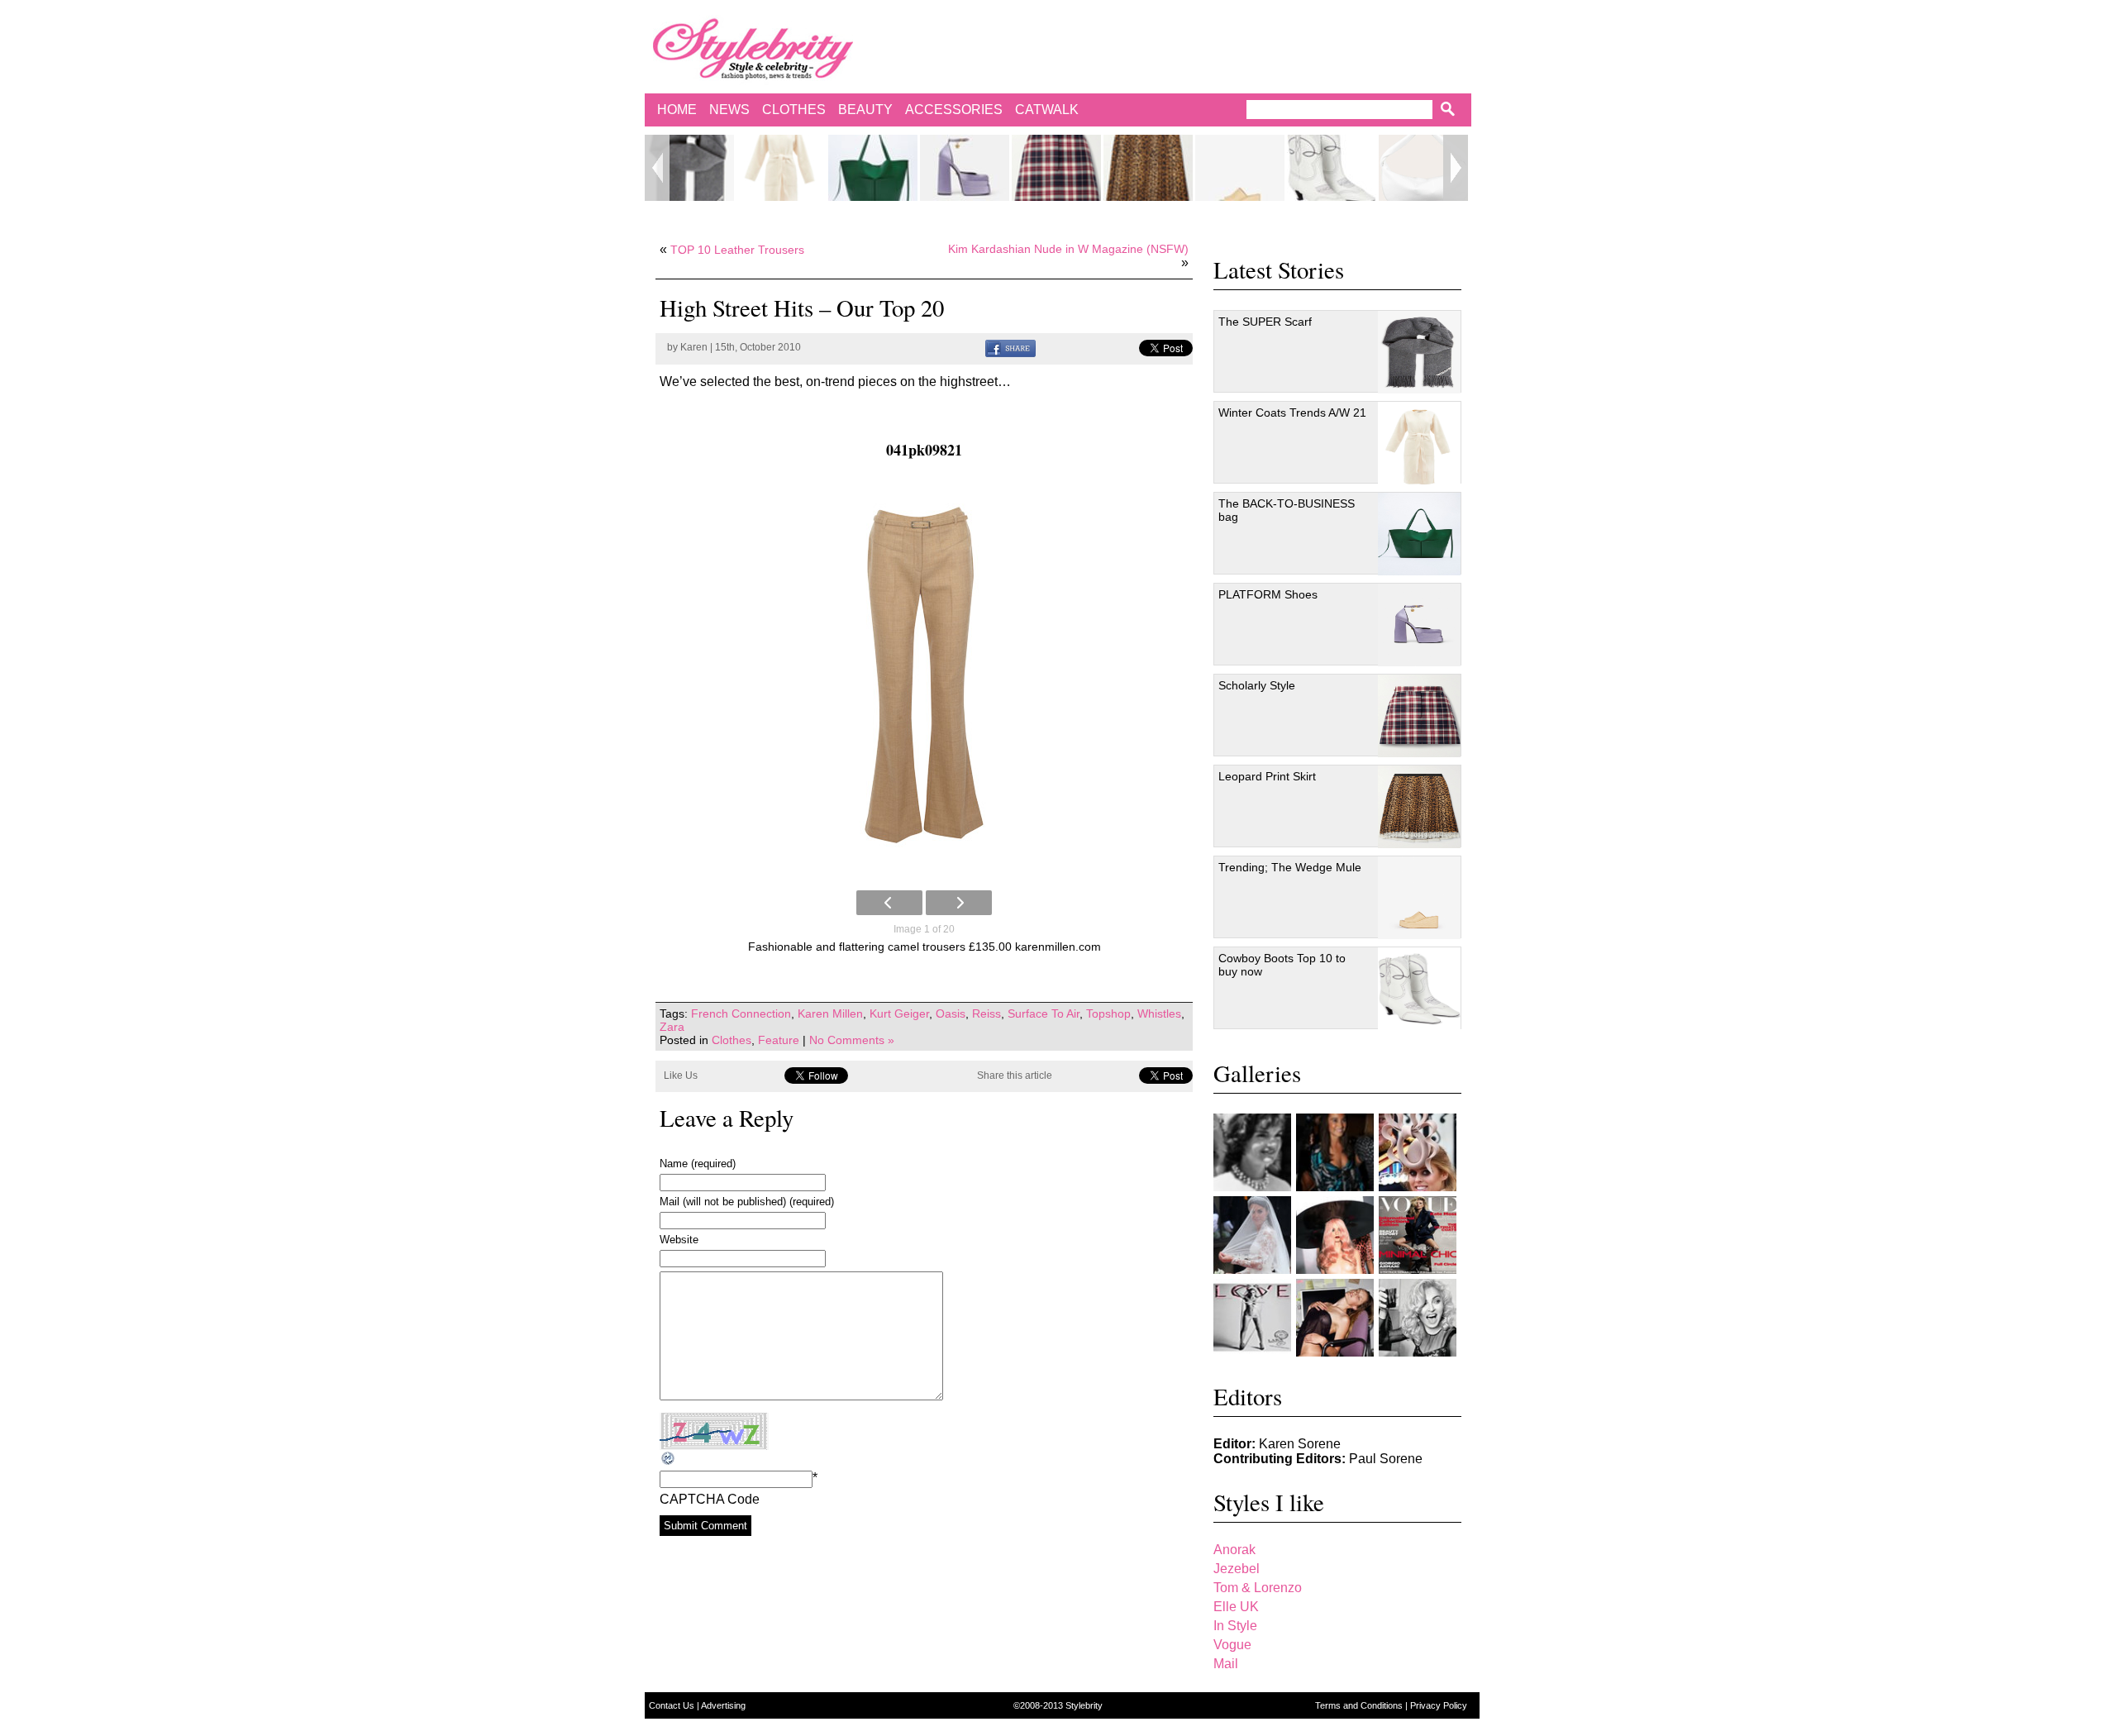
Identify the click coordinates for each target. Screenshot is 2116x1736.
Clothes (794, 110)
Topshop (1108, 1013)
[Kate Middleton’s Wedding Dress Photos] (1252, 1235)
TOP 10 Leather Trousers (737, 250)
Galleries (1257, 1073)
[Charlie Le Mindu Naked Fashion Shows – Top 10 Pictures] (1335, 1235)
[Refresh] (669, 1459)
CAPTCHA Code (710, 1499)
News (729, 110)
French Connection (741, 1013)
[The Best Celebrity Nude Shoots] (1252, 1318)
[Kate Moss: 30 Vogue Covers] (1418, 1235)
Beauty (865, 110)
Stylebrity (1084, 1705)
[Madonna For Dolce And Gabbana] (1418, 1318)
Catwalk (1047, 110)
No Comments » (852, 1040)
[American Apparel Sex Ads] (1335, 1318)
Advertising (723, 1705)
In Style (1235, 1626)
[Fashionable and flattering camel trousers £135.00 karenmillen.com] (924, 675)
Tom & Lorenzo (1258, 1588)
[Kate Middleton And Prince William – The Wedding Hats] (1418, 1152)
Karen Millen (830, 1013)
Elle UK (1236, 1607)
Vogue (1232, 1645)
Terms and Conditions (1360, 1705)
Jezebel (1237, 1569)
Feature (779, 1040)
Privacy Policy (1439, 1705)
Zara (672, 1027)
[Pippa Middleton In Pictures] (1335, 1152)
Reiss (987, 1013)
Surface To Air (1044, 1013)
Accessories (954, 110)
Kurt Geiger (899, 1013)
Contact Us (673, 1705)
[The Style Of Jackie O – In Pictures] (1252, 1152)
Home (677, 110)
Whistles (1159, 1013)
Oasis (951, 1013)
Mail (1226, 1664)
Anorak (1234, 1550)
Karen (694, 347)
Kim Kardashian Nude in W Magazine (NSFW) (1068, 249)
